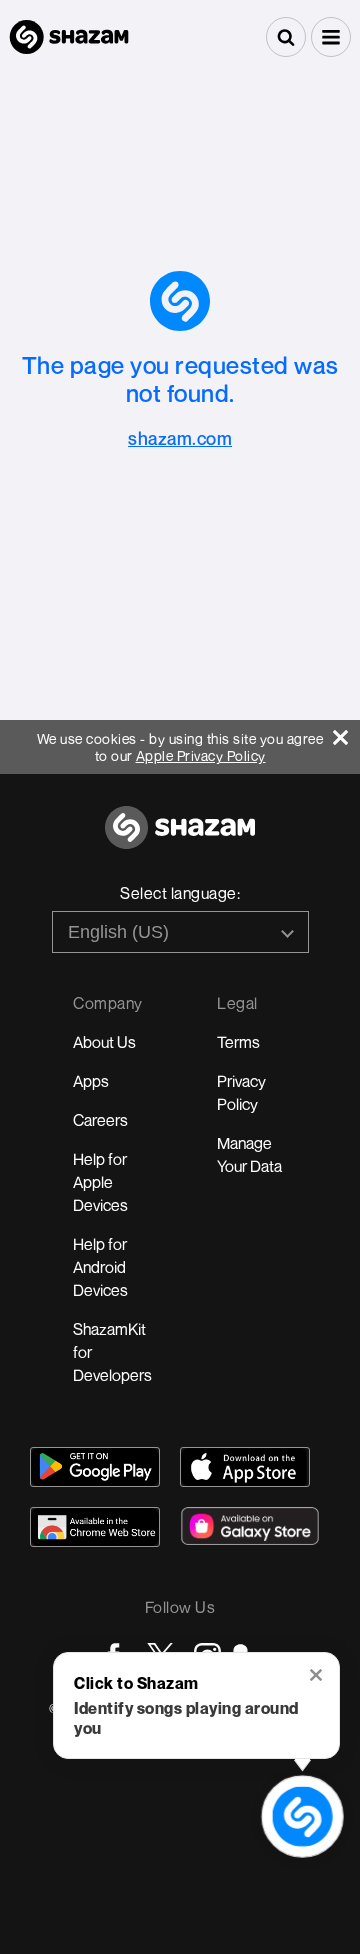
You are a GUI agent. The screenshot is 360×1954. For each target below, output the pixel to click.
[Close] (346, 732)
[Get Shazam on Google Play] (95, 1467)
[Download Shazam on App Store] (245, 1467)
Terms (238, 1042)
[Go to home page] (180, 838)
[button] (331, 37)
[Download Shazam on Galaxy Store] (250, 1526)
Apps (91, 1081)
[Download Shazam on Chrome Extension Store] (95, 1527)
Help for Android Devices (100, 1267)
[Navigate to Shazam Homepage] (69, 37)
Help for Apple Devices (100, 1182)
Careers (100, 1120)
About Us (104, 1042)
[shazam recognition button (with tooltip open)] (302, 1816)
